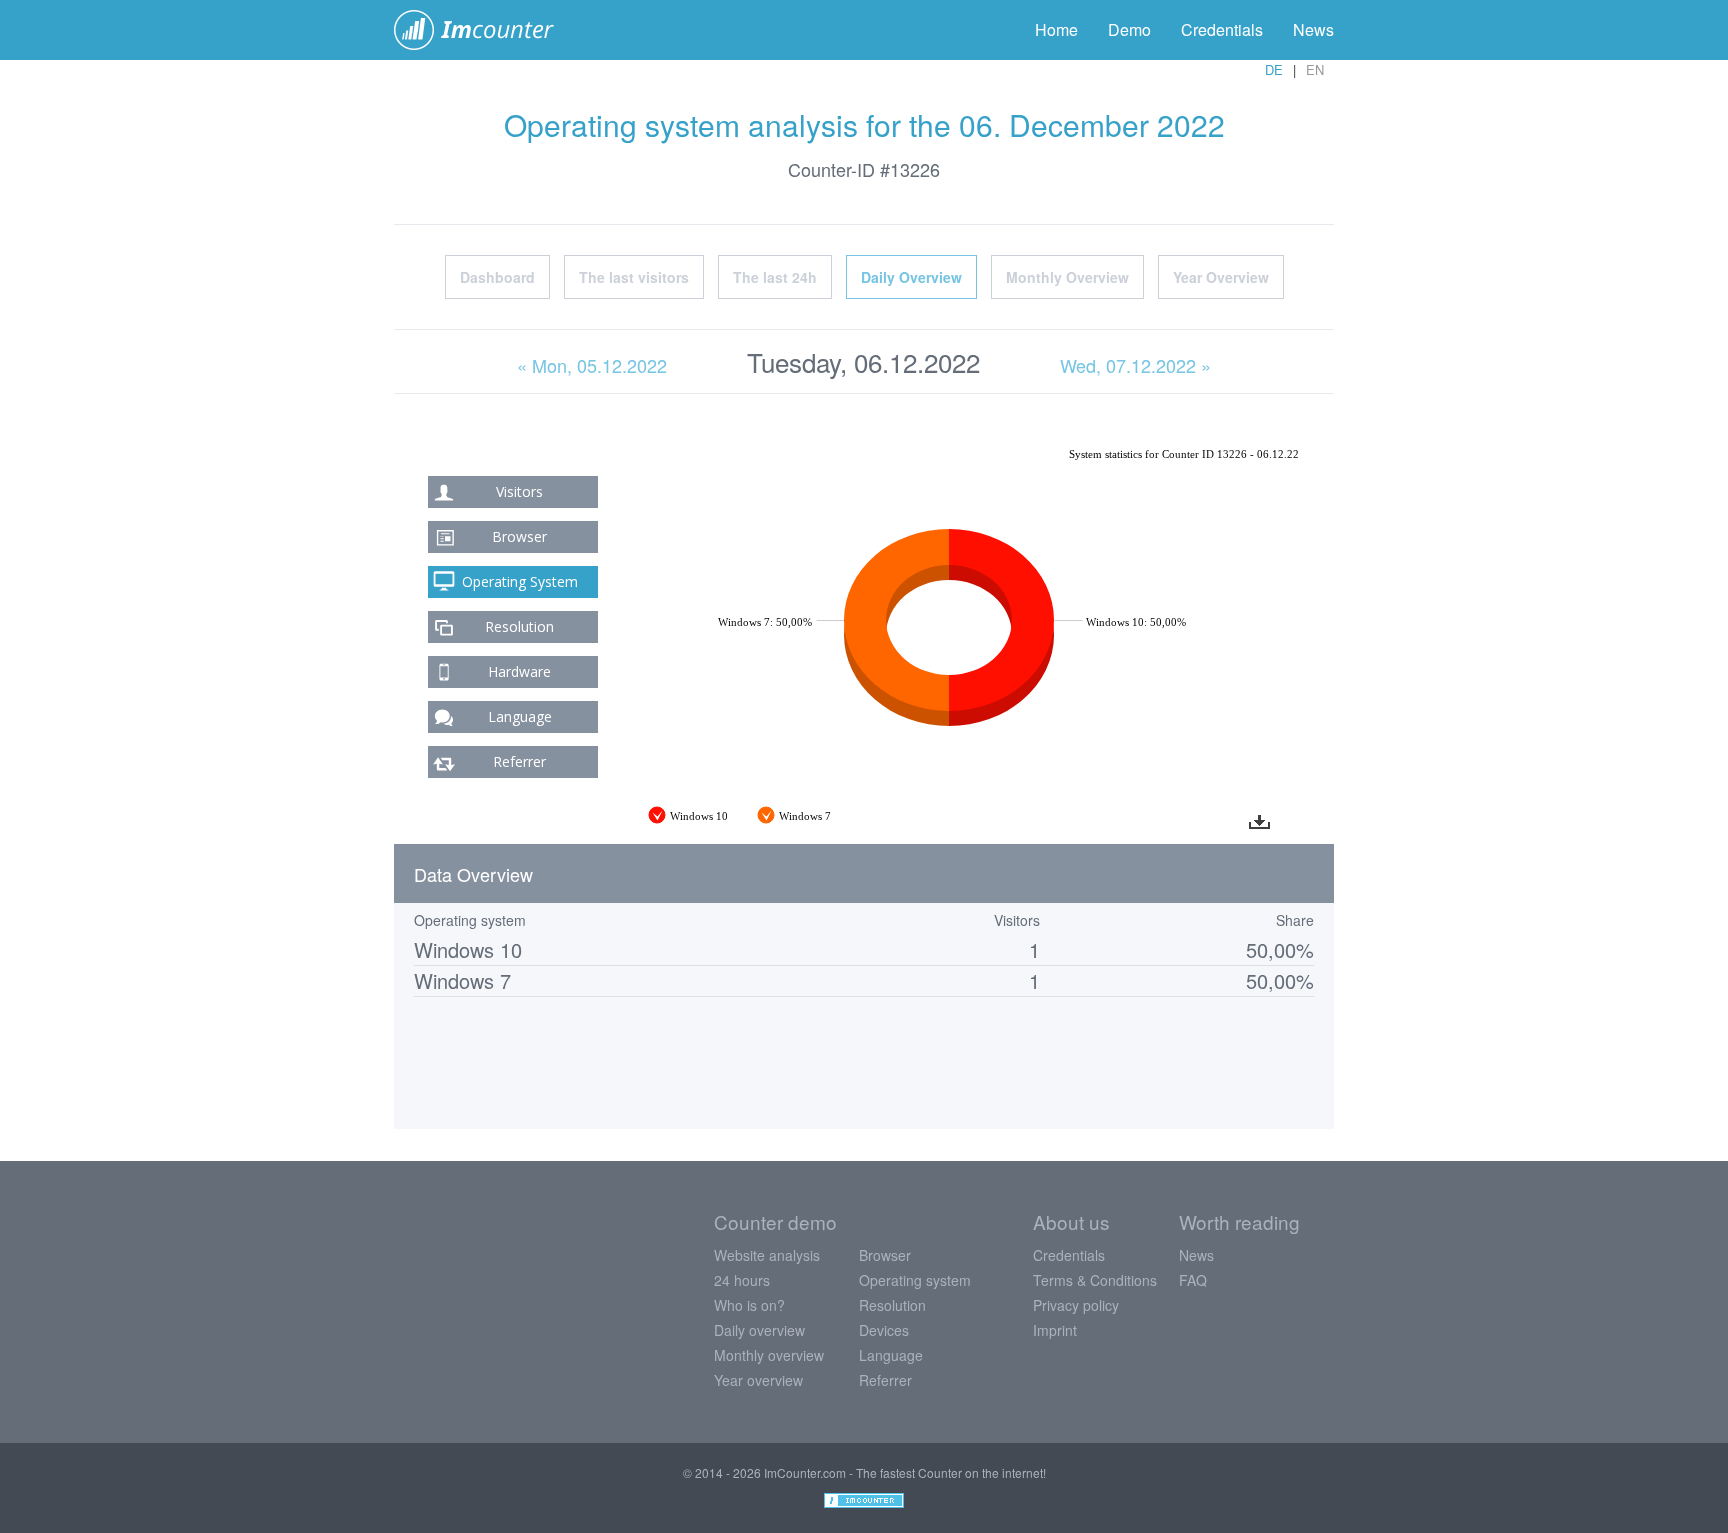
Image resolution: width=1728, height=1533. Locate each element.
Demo (1129, 29)
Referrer (519, 761)
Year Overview (1221, 277)
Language (520, 716)
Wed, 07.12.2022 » (1135, 365)
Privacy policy (1076, 1305)
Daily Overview (911, 277)
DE (1274, 69)
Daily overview (759, 1330)
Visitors (519, 491)
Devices (884, 1330)
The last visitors (634, 277)
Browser (519, 536)
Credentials (1222, 29)
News (1313, 29)
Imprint (1055, 1330)
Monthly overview (769, 1355)
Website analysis (767, 1255)
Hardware (519, 671)
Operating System (520, 581)
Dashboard (497, 277)
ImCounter (484, 30)
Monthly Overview (1067, 277)
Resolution (519, 626)
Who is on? (749, 1305)
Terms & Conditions (1095, 1280)
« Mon (592, 365)
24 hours (742, 1280)
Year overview (758, 1380)
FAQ (1193, 1280)
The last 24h (775, 277)
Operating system (915, 1280)
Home (1056, 29)
